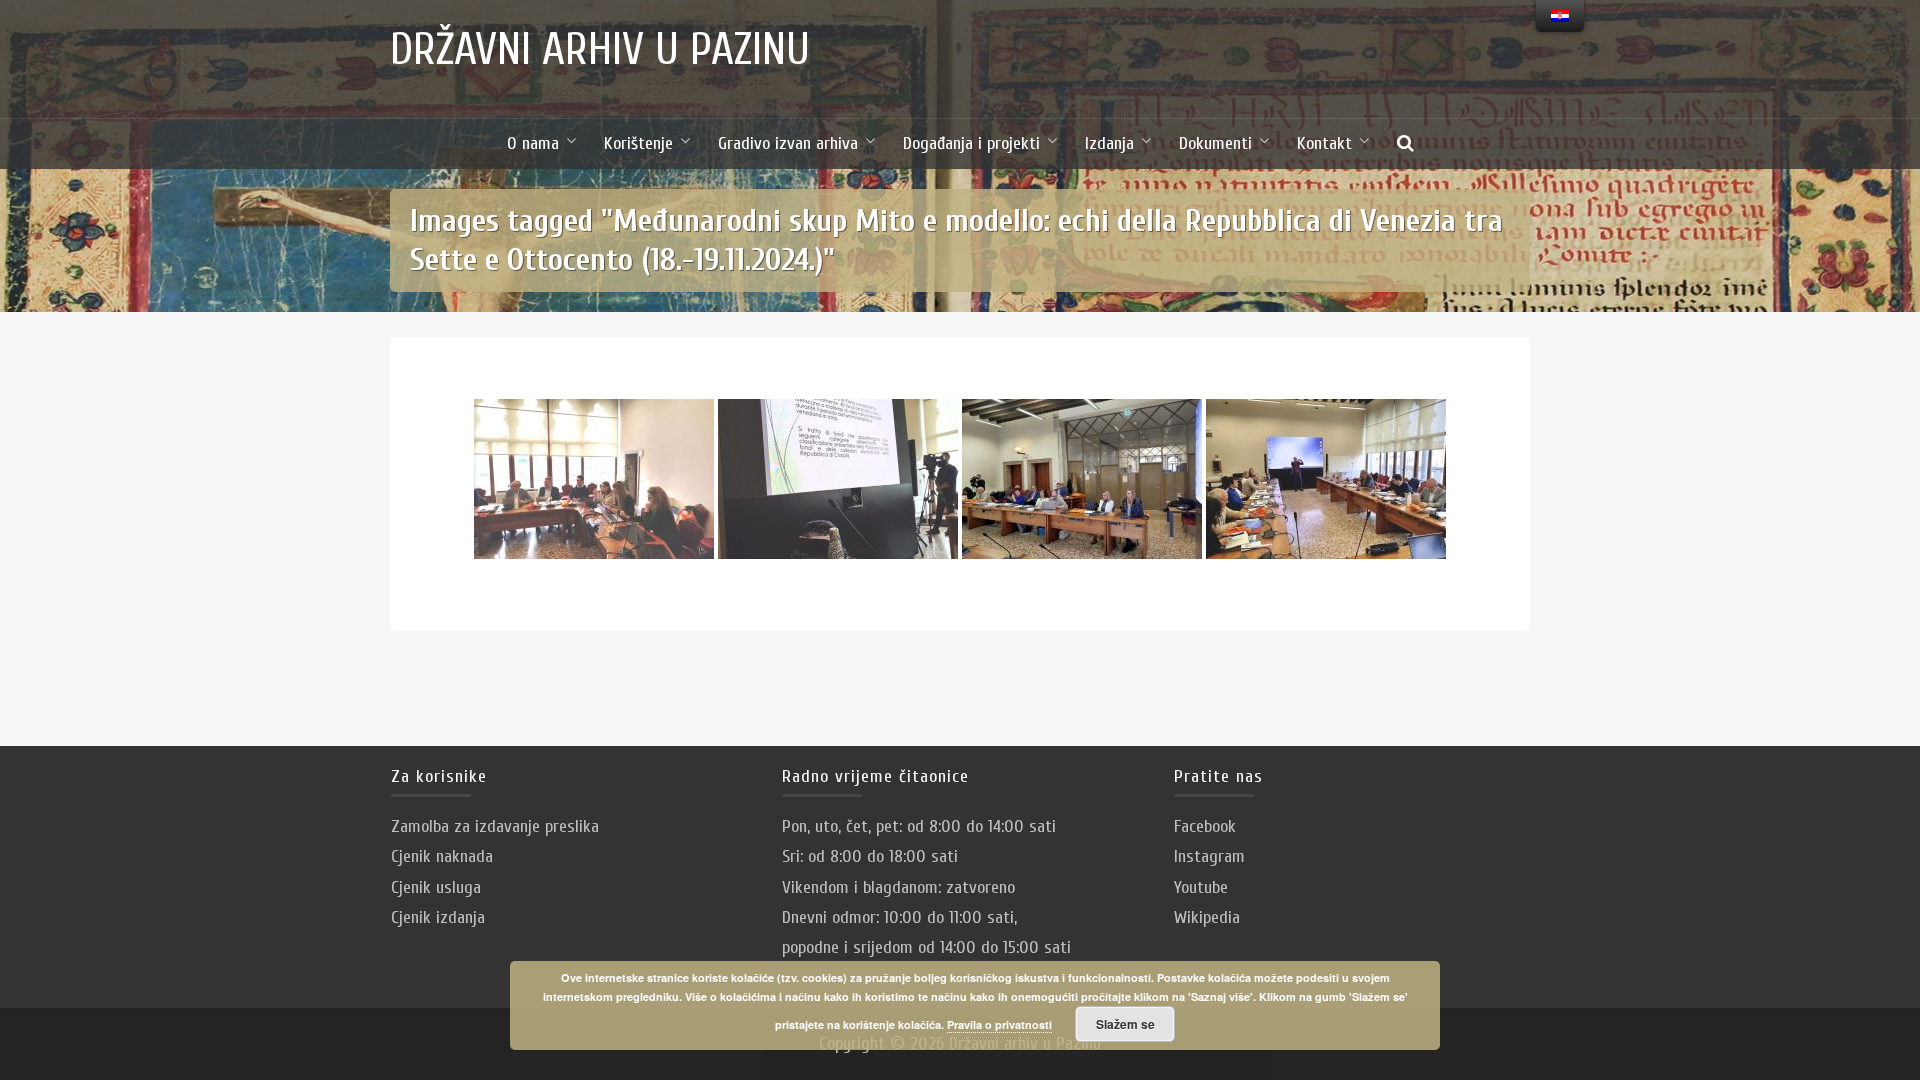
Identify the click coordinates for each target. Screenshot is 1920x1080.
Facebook (1205, 826)
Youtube (1201, 887)
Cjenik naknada (442, 856)
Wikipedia (1207, 917)
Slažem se (1125, 1024)
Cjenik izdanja (438, 917)
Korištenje (638, 143)
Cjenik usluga (436, 887)
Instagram (1209, 856)
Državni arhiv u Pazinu (600, 50)
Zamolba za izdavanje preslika (495, 826)
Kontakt (1324, 143)
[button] (1405, 144)
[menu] (1560, 16)
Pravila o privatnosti (999, 1024)
